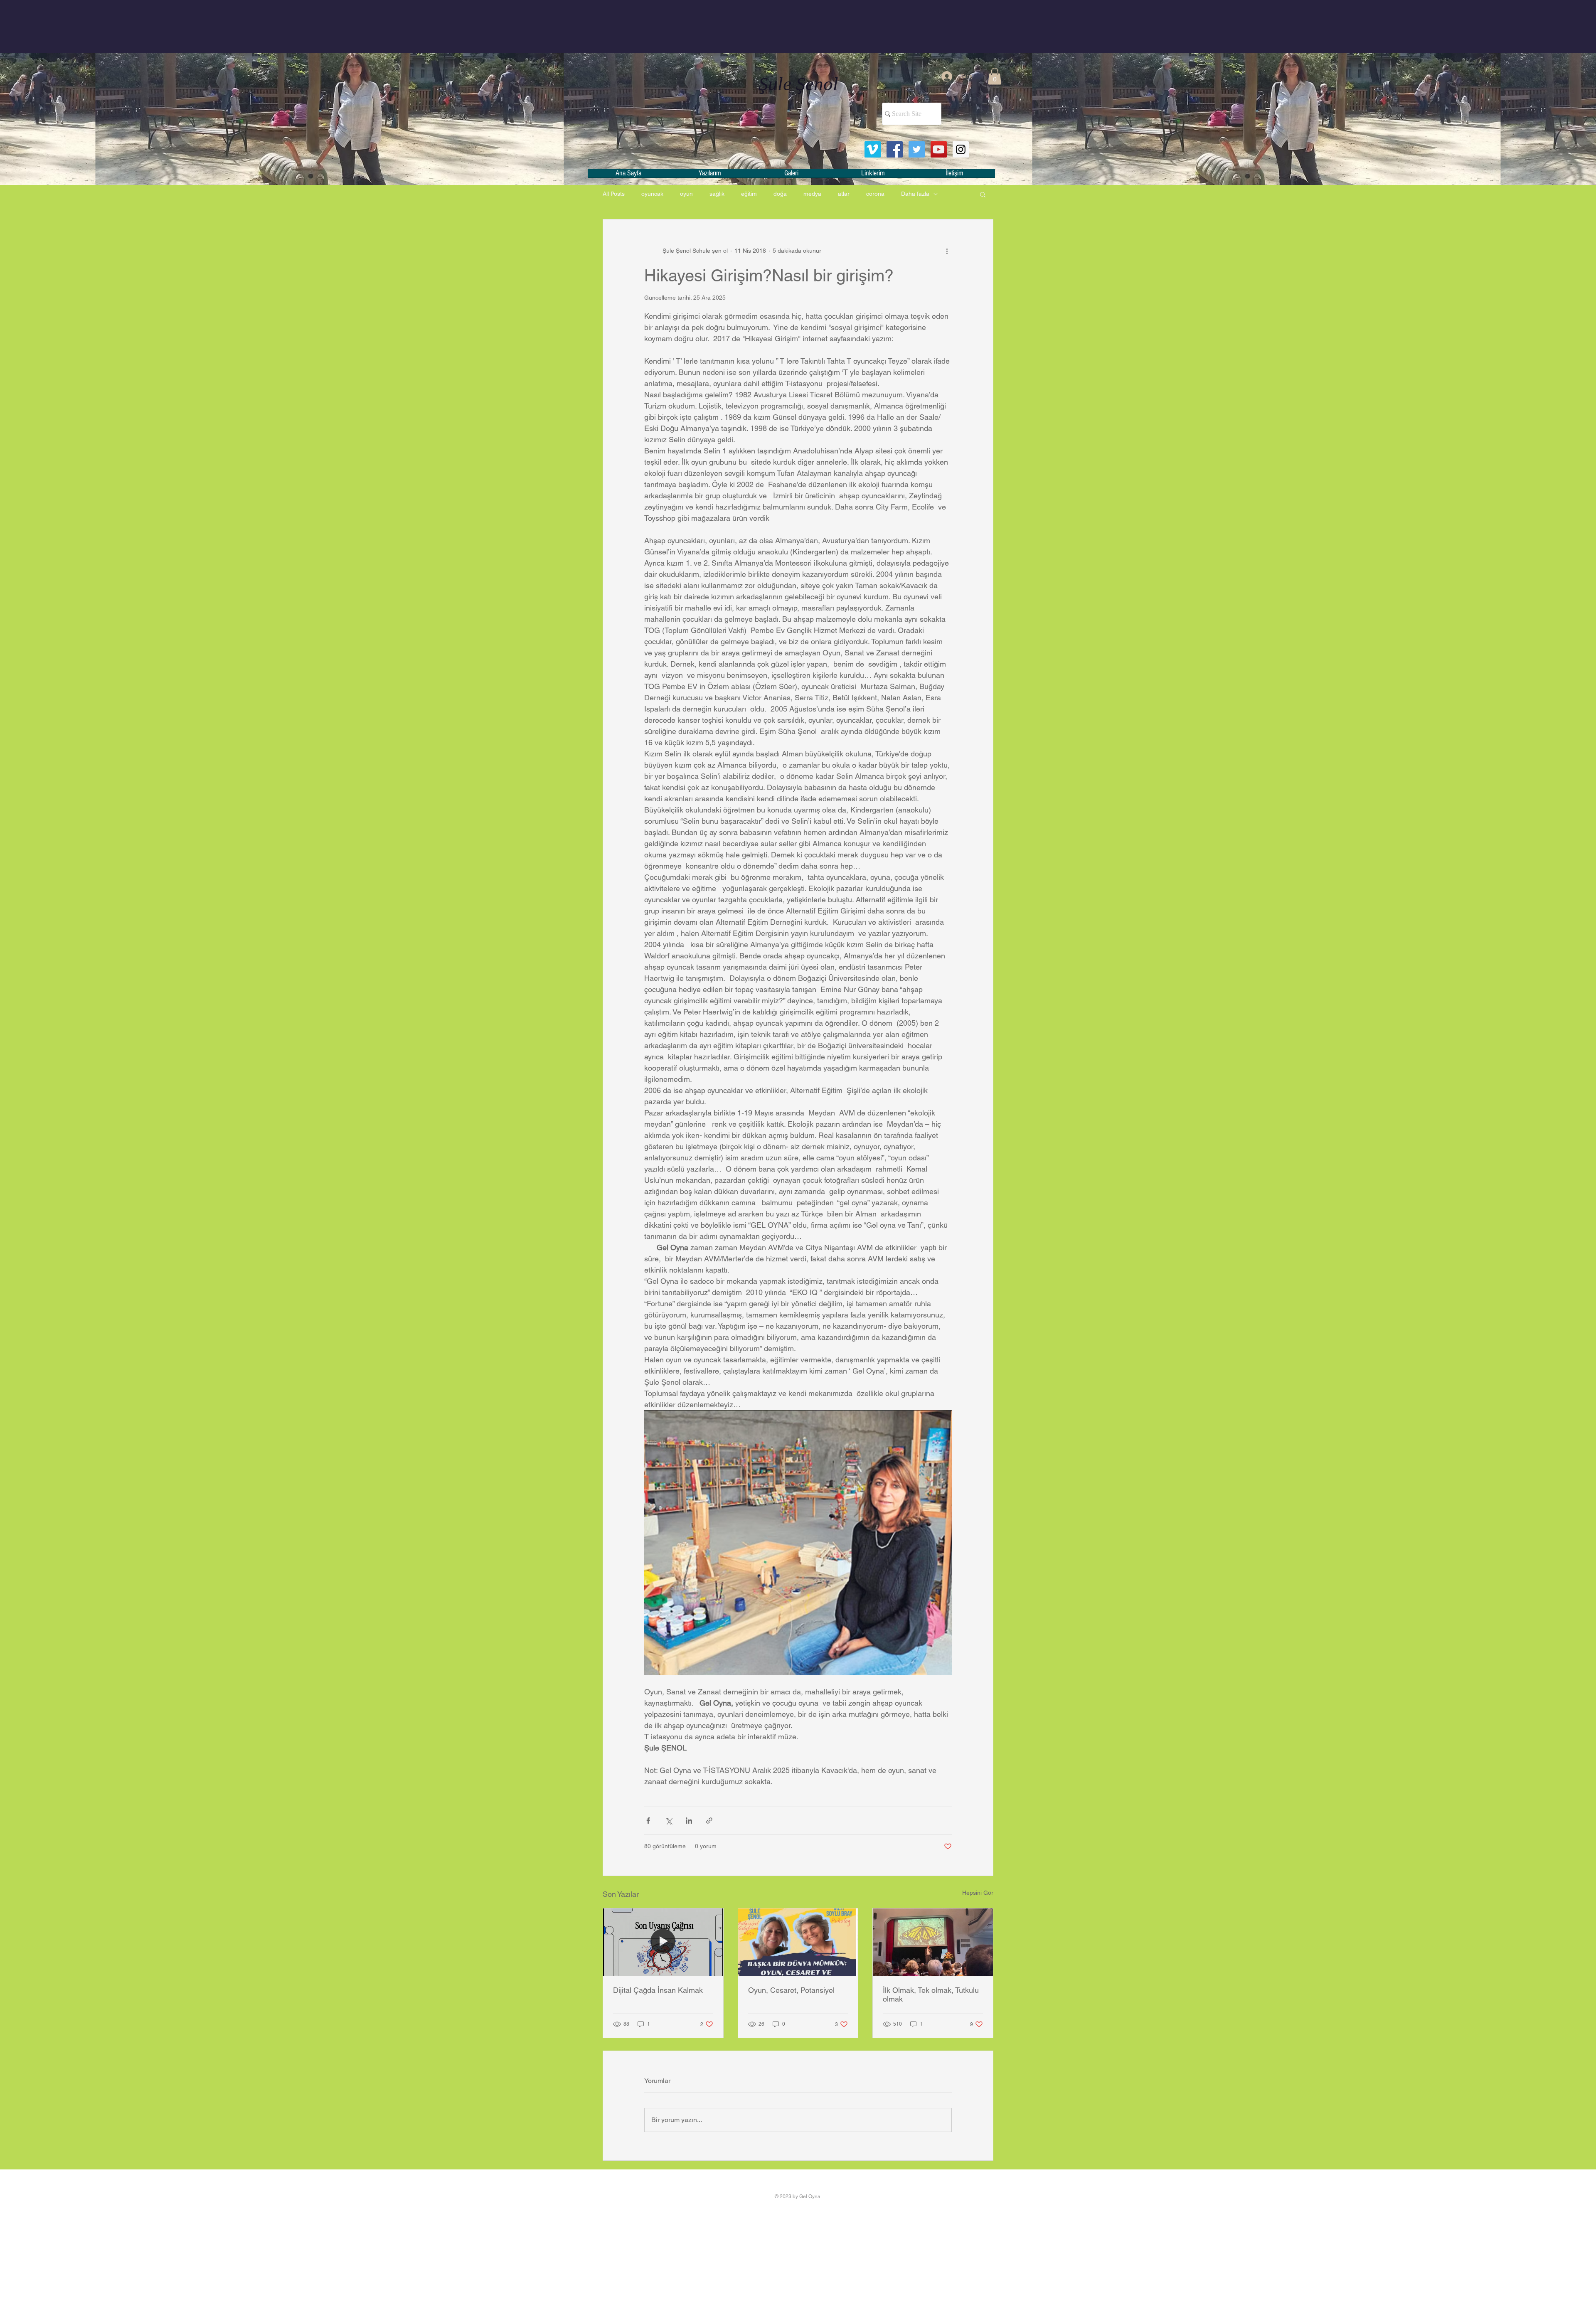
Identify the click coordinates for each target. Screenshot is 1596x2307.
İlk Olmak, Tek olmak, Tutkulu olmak (931, 1994)
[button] (995, 76)
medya (812, 194)
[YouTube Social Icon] (939, 149)
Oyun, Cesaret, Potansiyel (791, 1990)
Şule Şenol (798, 84)
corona (875, 194)
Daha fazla (915, 194)
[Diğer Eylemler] (947, 251)
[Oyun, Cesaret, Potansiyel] (798, 1942)
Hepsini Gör (978, 1893)
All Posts (614, 194)
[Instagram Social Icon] (961, 149)
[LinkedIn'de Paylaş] (689, 1821)
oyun (686, 194)
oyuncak (652, 194)
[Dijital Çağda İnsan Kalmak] (663, 1942)
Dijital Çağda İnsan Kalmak (658, 1990)
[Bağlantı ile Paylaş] (709, 1821)
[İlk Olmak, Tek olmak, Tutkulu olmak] (933, 1942)
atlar (844, 194)
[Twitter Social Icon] (917, 149)
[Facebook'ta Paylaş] (648, 1821)
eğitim (749, 194)
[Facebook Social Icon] (895, 149)
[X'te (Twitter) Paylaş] (669, 1821)
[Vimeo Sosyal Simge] (873, 149)
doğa (780, 194)
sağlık (717, 194)
